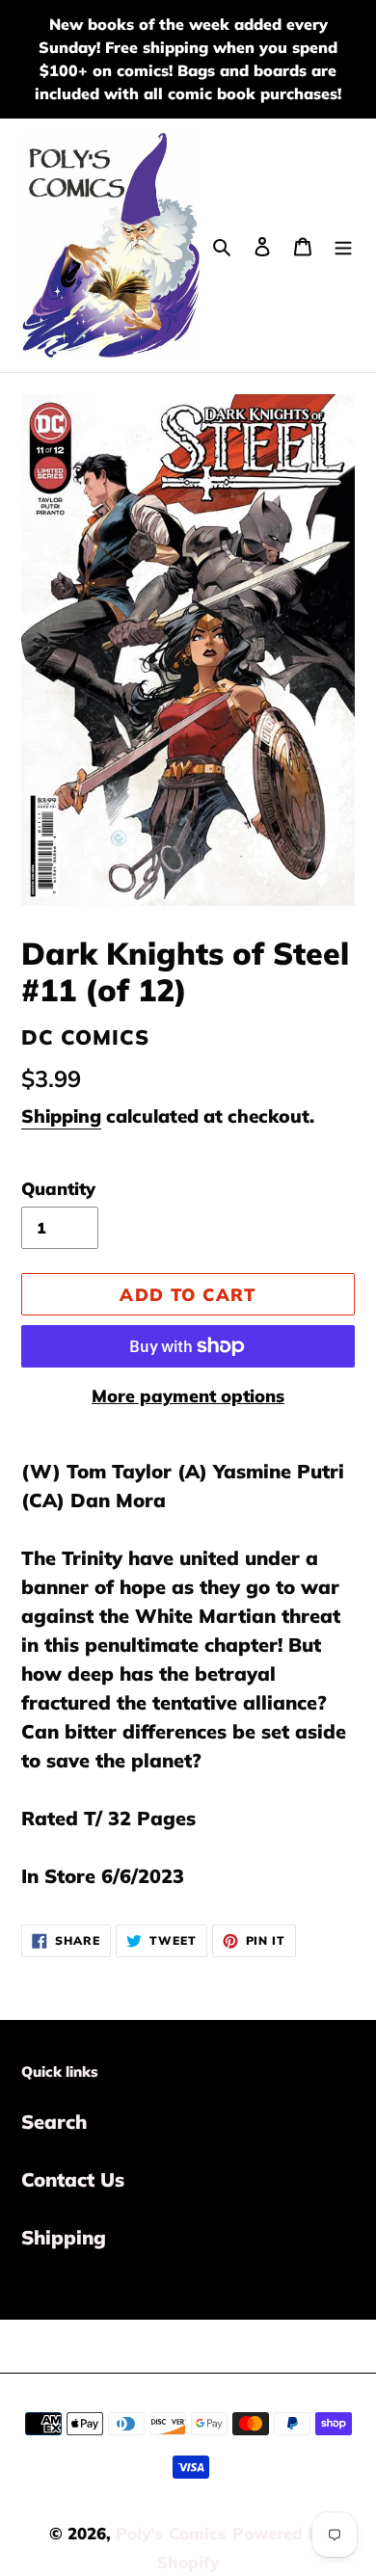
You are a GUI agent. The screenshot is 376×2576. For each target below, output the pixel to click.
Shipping (61, 1116)
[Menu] (343, 245)
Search (54, 2122)
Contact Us (73, 2179)
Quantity (58, 1189)
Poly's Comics (171, 2533)
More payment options (188, 1396)
